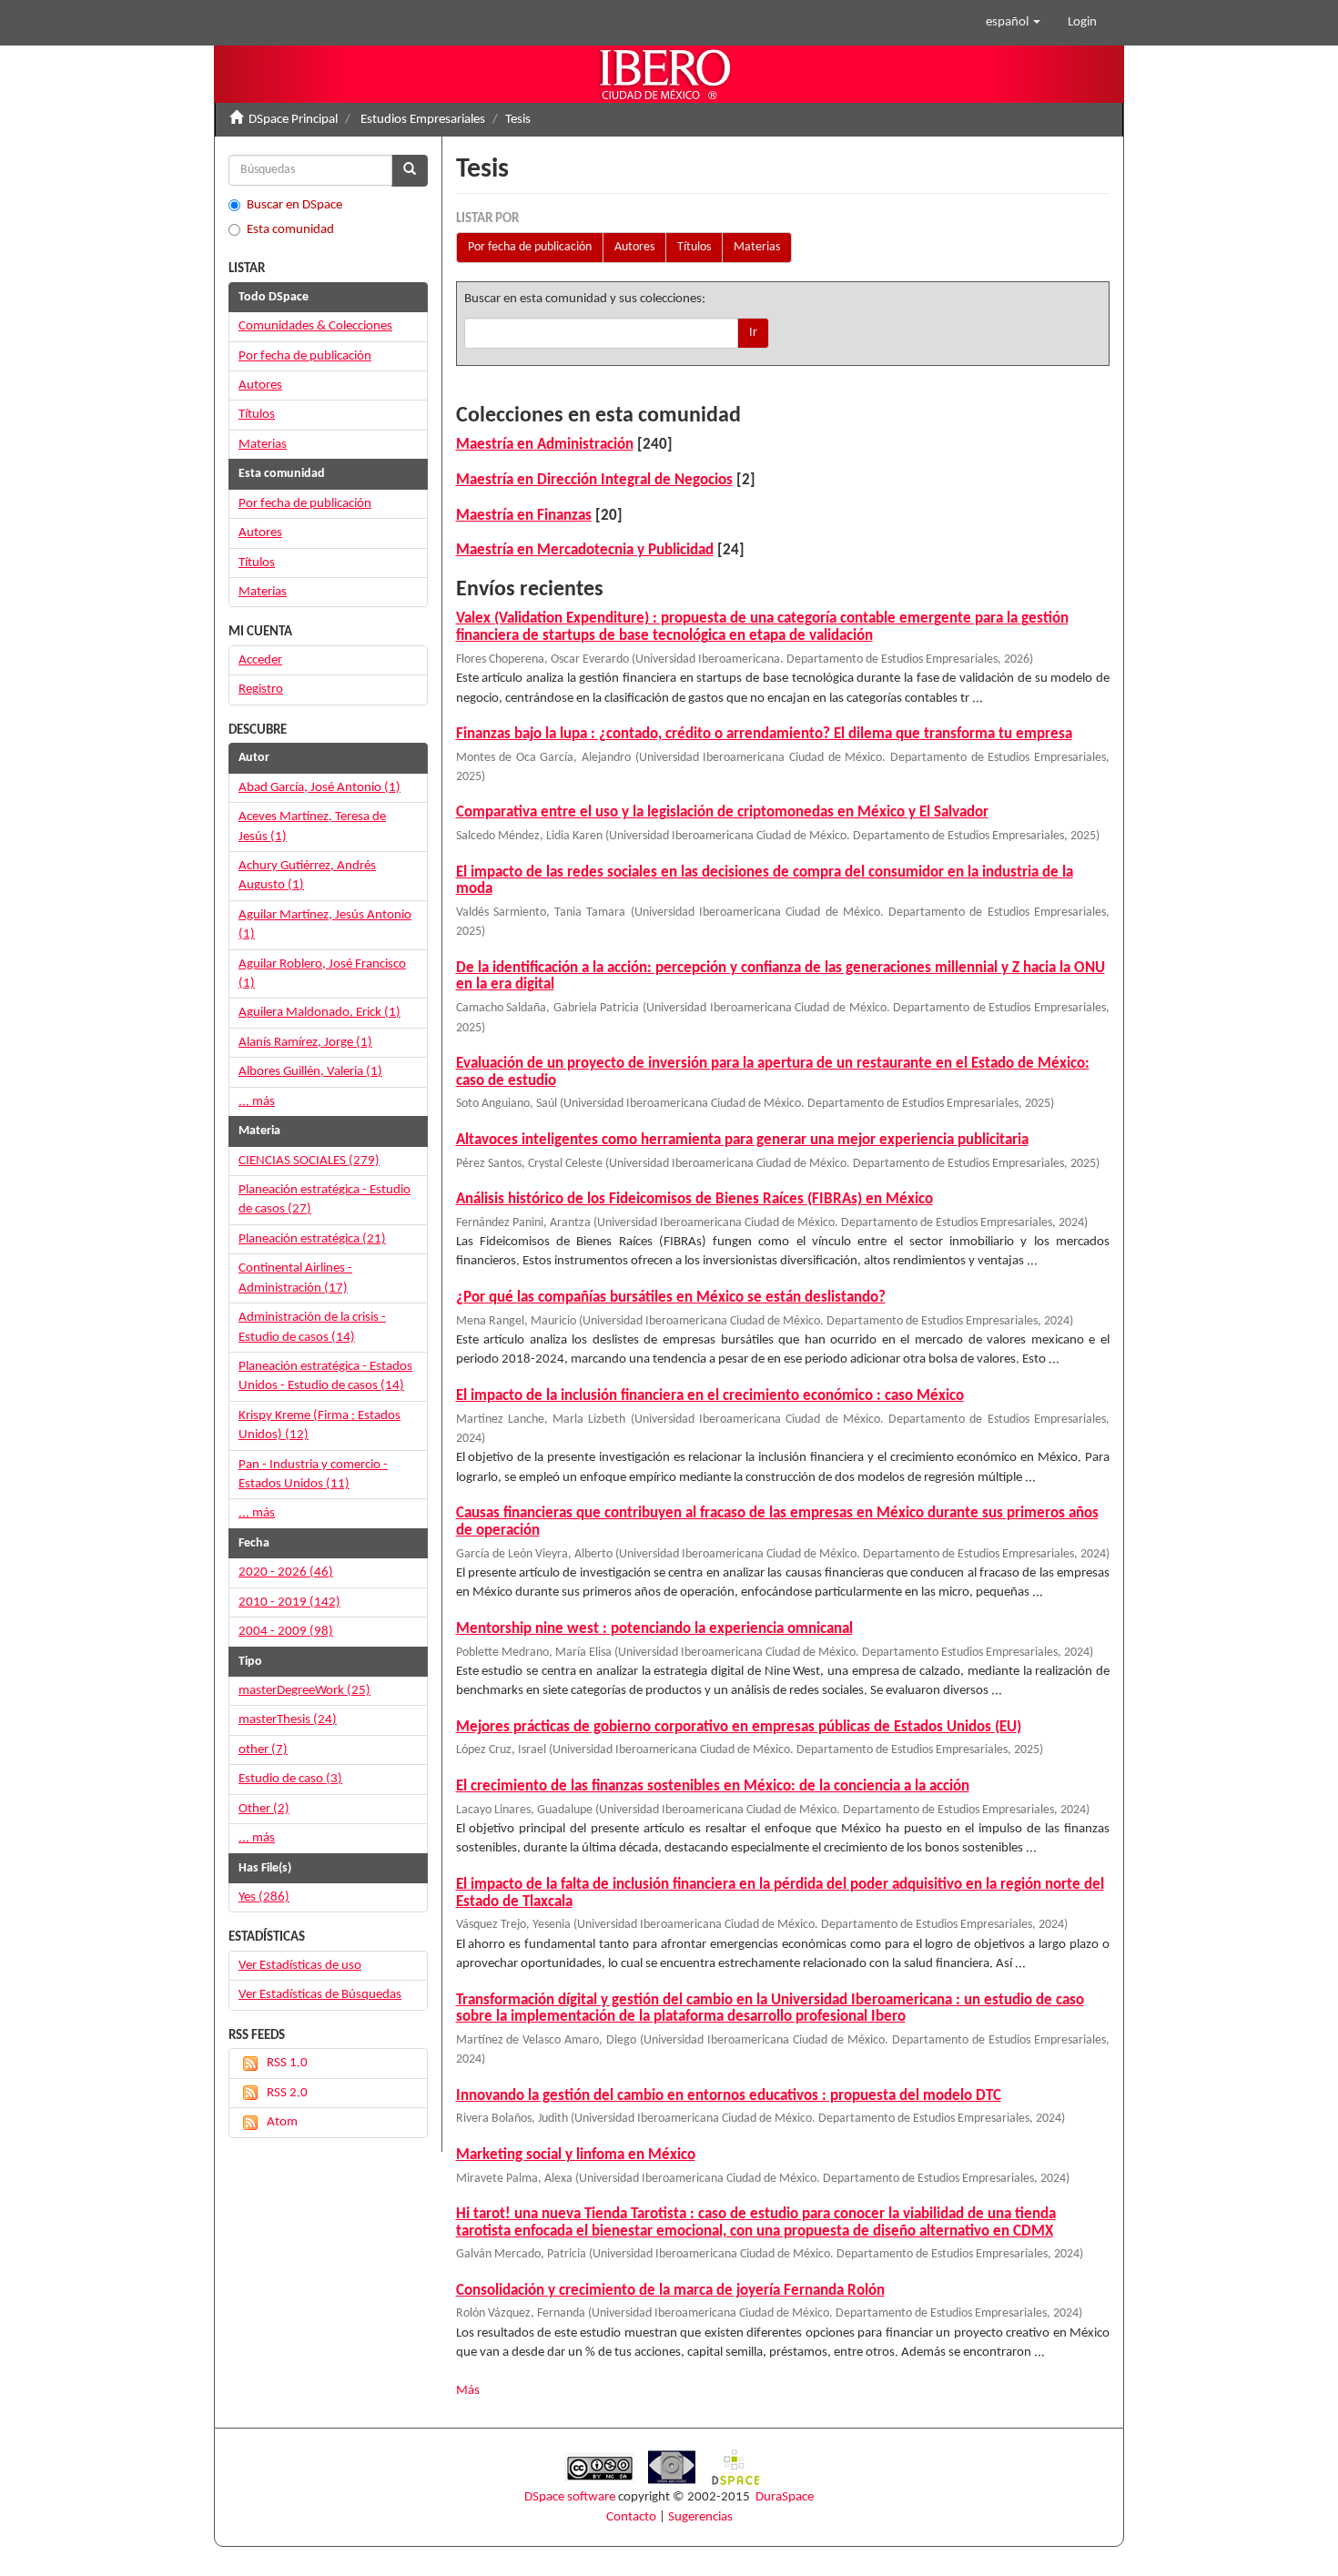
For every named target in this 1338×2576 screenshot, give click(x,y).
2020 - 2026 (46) (286, 1572)
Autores (634, 247)
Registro (261, 690)
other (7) (263, 1750)
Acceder (260, 660)
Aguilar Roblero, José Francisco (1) (322, 974)
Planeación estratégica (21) (312, 1239)
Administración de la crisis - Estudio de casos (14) (312, 1327)
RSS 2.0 (287, 2093)
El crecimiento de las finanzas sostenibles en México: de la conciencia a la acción (713, 1786)
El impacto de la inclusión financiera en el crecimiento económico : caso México (710, 1396)
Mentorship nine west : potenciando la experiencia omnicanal (654, 1629)
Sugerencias (700, 2517)
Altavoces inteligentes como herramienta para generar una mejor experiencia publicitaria (742, 1140)
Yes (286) (264, 1897)
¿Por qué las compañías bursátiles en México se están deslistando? (671, 1298)
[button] (1013, 23)
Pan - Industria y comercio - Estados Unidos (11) (313, 1475)
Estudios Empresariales (423, 120)
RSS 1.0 (287, 2063)
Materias (757, 247)
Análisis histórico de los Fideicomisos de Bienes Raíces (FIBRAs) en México (694, 1199)
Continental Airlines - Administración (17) (295, 1278)
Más (468, 2391)
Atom (282, 2122)
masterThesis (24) (288, 1720)
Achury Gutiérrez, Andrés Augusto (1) (307, 876)
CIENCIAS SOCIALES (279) (309, 1161)
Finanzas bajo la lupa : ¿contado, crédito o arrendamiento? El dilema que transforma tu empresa (764, 734)
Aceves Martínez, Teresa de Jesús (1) (312, 827)
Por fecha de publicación (530, 247)
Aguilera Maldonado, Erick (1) (319, 1013)
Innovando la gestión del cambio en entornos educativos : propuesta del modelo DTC (729, 2096)
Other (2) (264, 1809)
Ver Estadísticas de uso (300, 1966)
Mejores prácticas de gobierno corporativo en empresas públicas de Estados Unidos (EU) (739, 1727)
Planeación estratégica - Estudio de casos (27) (324, 1200)
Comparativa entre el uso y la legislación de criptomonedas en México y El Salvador (722, 812)
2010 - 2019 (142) (289, 1602)
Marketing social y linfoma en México (576, 2155)
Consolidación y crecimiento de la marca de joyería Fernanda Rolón (670, 2291)
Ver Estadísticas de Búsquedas (320, 1995)
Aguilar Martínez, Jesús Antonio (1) (325, 925)
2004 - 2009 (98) (286, 1632)
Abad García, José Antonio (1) (319, 788)
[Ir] (410, 171)
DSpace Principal (293, 120)
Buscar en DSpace (294, 205)
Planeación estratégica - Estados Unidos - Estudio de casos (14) (325, 1376)
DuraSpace (785, 2497)
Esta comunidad (290, 230)
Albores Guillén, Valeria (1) (310, 1072)
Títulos (694, 247)
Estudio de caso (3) (290, 1779)
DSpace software (570, 2497)
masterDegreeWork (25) (304, 1691)
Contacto (631, 2517)
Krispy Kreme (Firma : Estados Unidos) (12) (319, 1425)
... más (257, 1102)
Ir (753, 333)
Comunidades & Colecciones (315, 326)
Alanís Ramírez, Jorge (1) (305, 1043)
